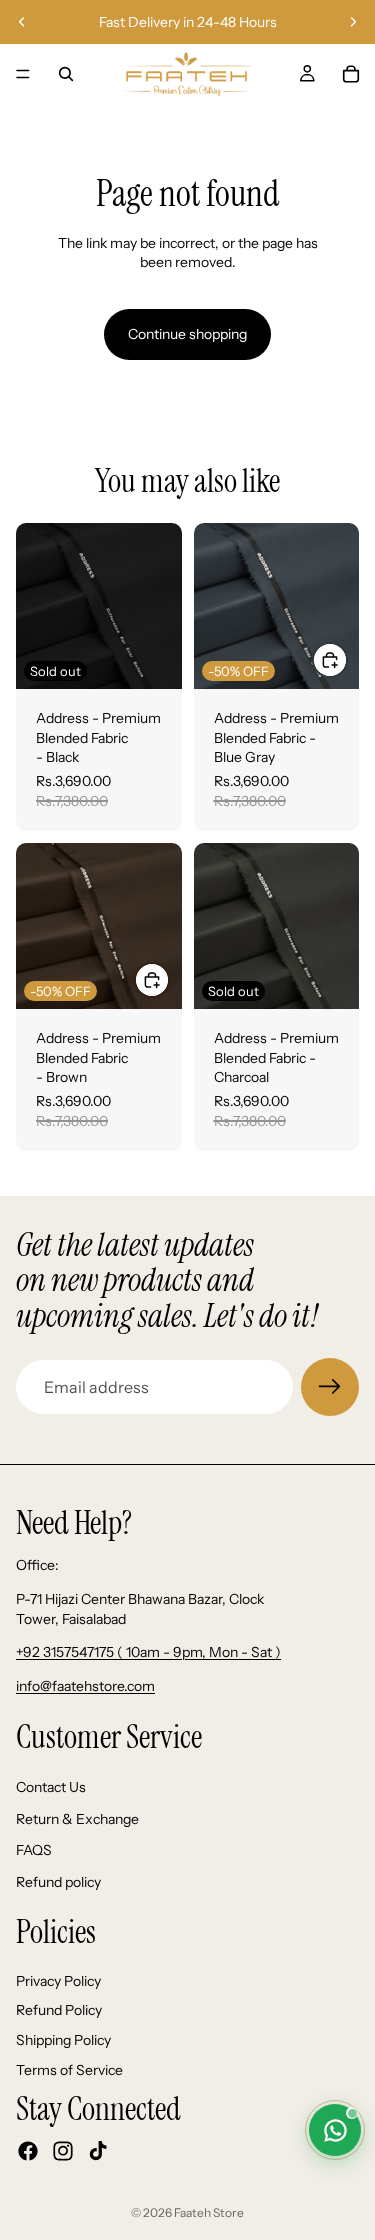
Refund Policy (59, 2010)
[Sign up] (330, 1387)
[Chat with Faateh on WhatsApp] (335, 2130)
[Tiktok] (98, 2151)
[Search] (66, 74)
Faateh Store (209, 2212)
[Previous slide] (22, 22)
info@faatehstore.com (85, 1686)
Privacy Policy (58, 1981)
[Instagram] (63, 2151)
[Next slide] (353, 22)
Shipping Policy (63, 2040)
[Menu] (23, 74)
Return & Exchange (77, 1818)
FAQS (34, 1850)
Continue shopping (187, 334)
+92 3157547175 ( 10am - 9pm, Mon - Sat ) (148, 1652)
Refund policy (58, 1881)
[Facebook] (28, 2151)
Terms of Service (69, 2069)
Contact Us (51, 1787)
